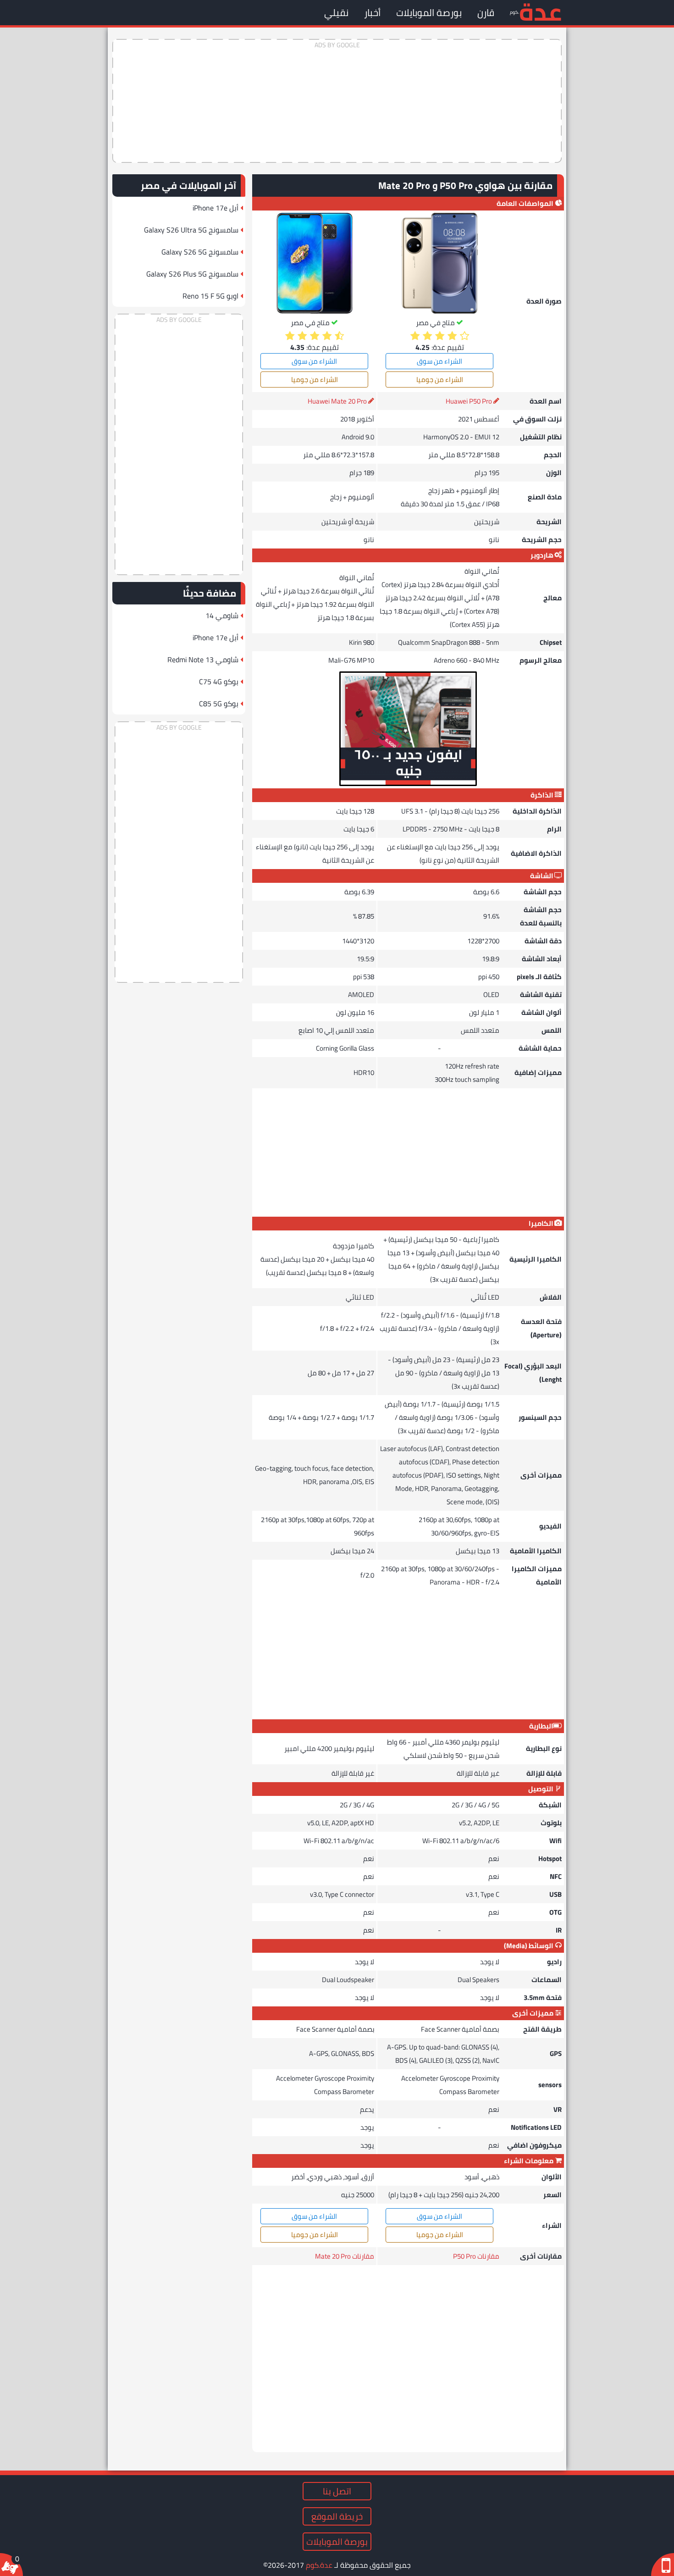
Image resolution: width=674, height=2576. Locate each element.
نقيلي (336, 13)
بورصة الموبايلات (429, 13)
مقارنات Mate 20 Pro (345, 2256)
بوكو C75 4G (219, 681)
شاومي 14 (222, 615)
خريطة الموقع (337, 2516)
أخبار (372, 13)
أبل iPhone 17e (215, 208)
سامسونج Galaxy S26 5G (200, 252)
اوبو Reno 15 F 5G (210, 296)
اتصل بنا (337, 2491)
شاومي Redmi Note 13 (203, 659)
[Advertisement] (337, 101)
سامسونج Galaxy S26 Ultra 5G (191, 230)
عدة (540, 11)
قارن (486, 13)
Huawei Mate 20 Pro (337, 401)
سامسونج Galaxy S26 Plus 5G (192, 274)
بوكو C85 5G (219, 704)
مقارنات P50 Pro (476, 2256)
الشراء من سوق (439, 361)
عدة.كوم (319, 2565)
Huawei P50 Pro (469, 401)
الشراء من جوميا (440, 379)
